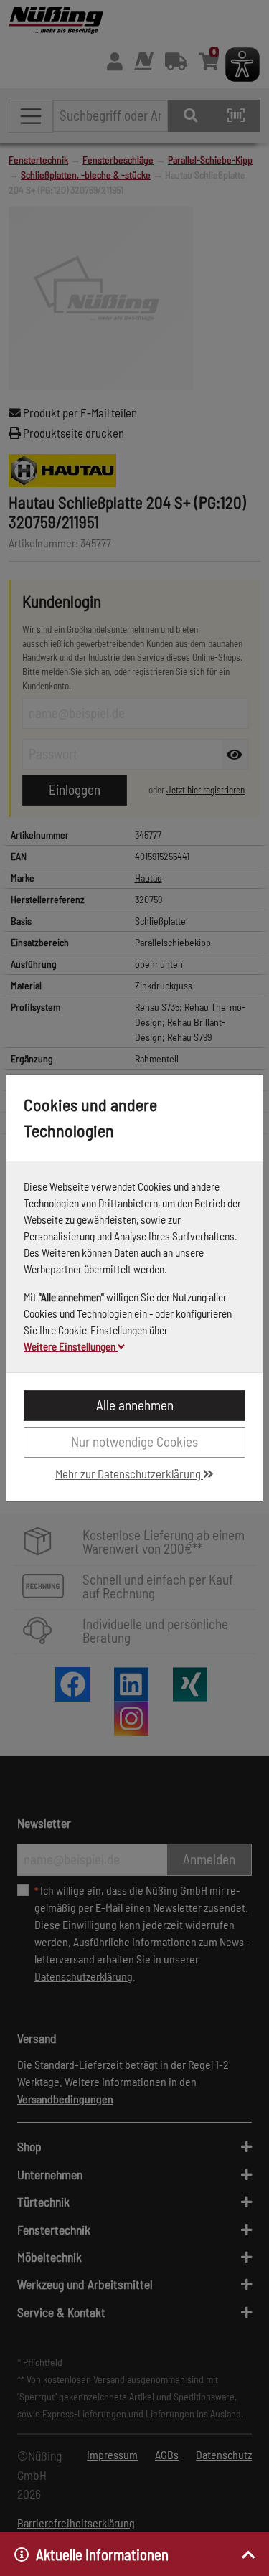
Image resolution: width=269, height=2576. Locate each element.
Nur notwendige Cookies (134, 1442)
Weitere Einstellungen (71, 1346)
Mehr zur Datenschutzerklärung (129, 1473)
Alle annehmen (135, 1405)
